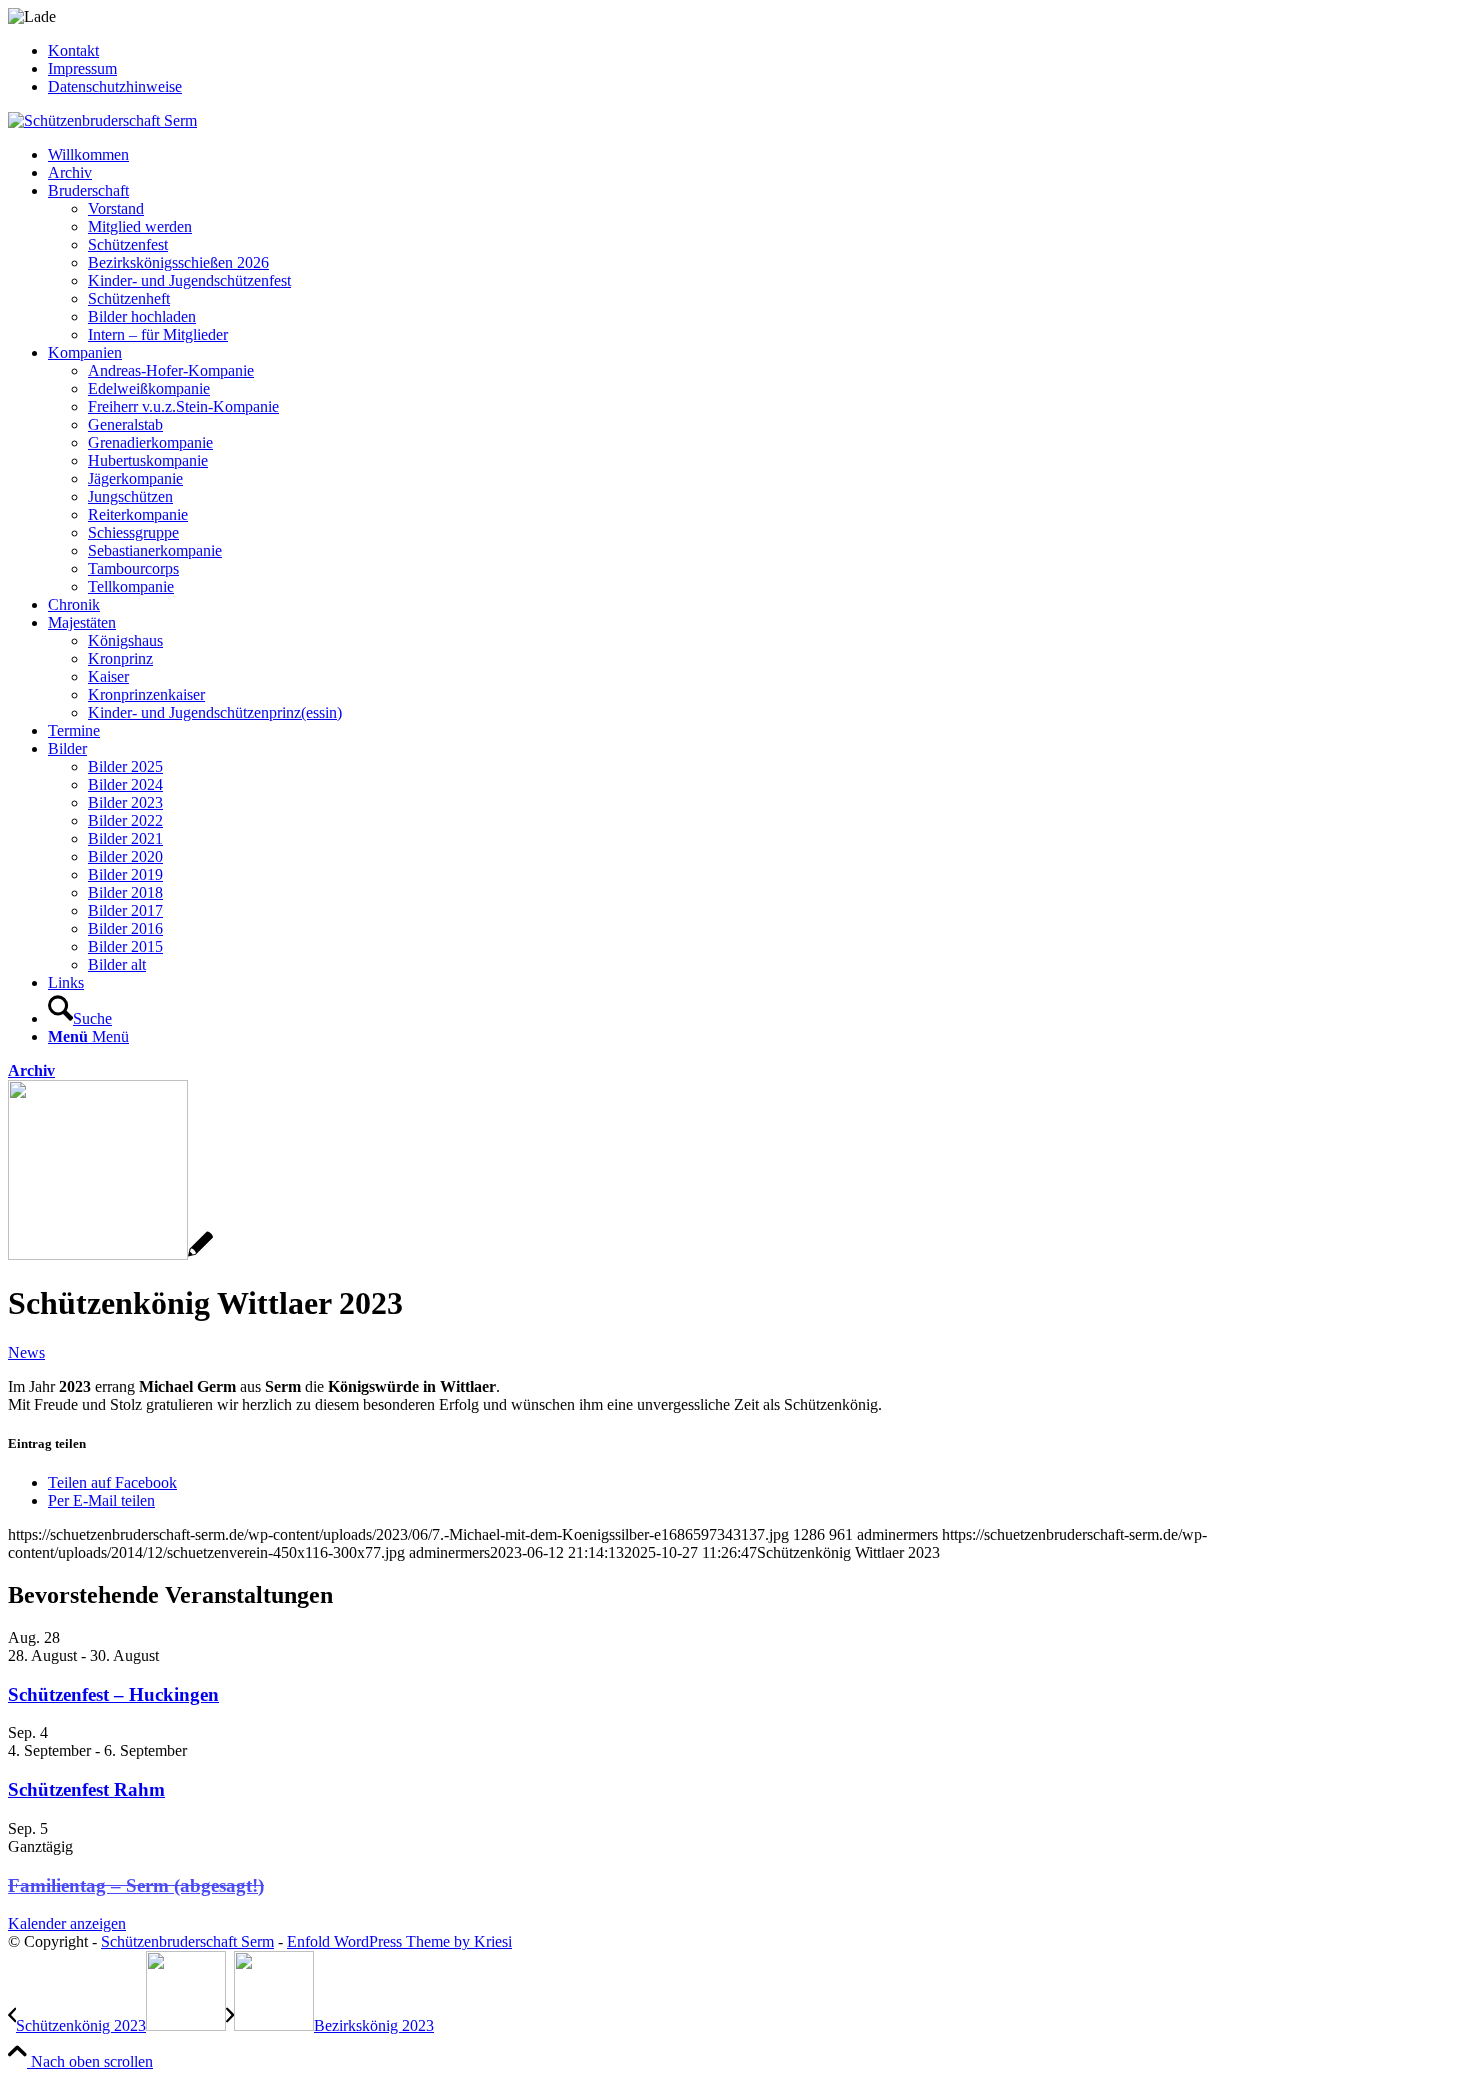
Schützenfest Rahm (86, 1789)
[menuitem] (755, 51)
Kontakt (73, 50)
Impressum (82, 68)
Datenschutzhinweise (115, 86)
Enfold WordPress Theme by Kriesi (399, 1941)
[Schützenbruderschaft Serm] (102, 120)
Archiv (31, 1070)
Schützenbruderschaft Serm (187, 1941)
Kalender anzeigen (67, 1923)
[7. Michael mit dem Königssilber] (110, 1254)
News (26, 1352)
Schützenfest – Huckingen (113, 1694)
